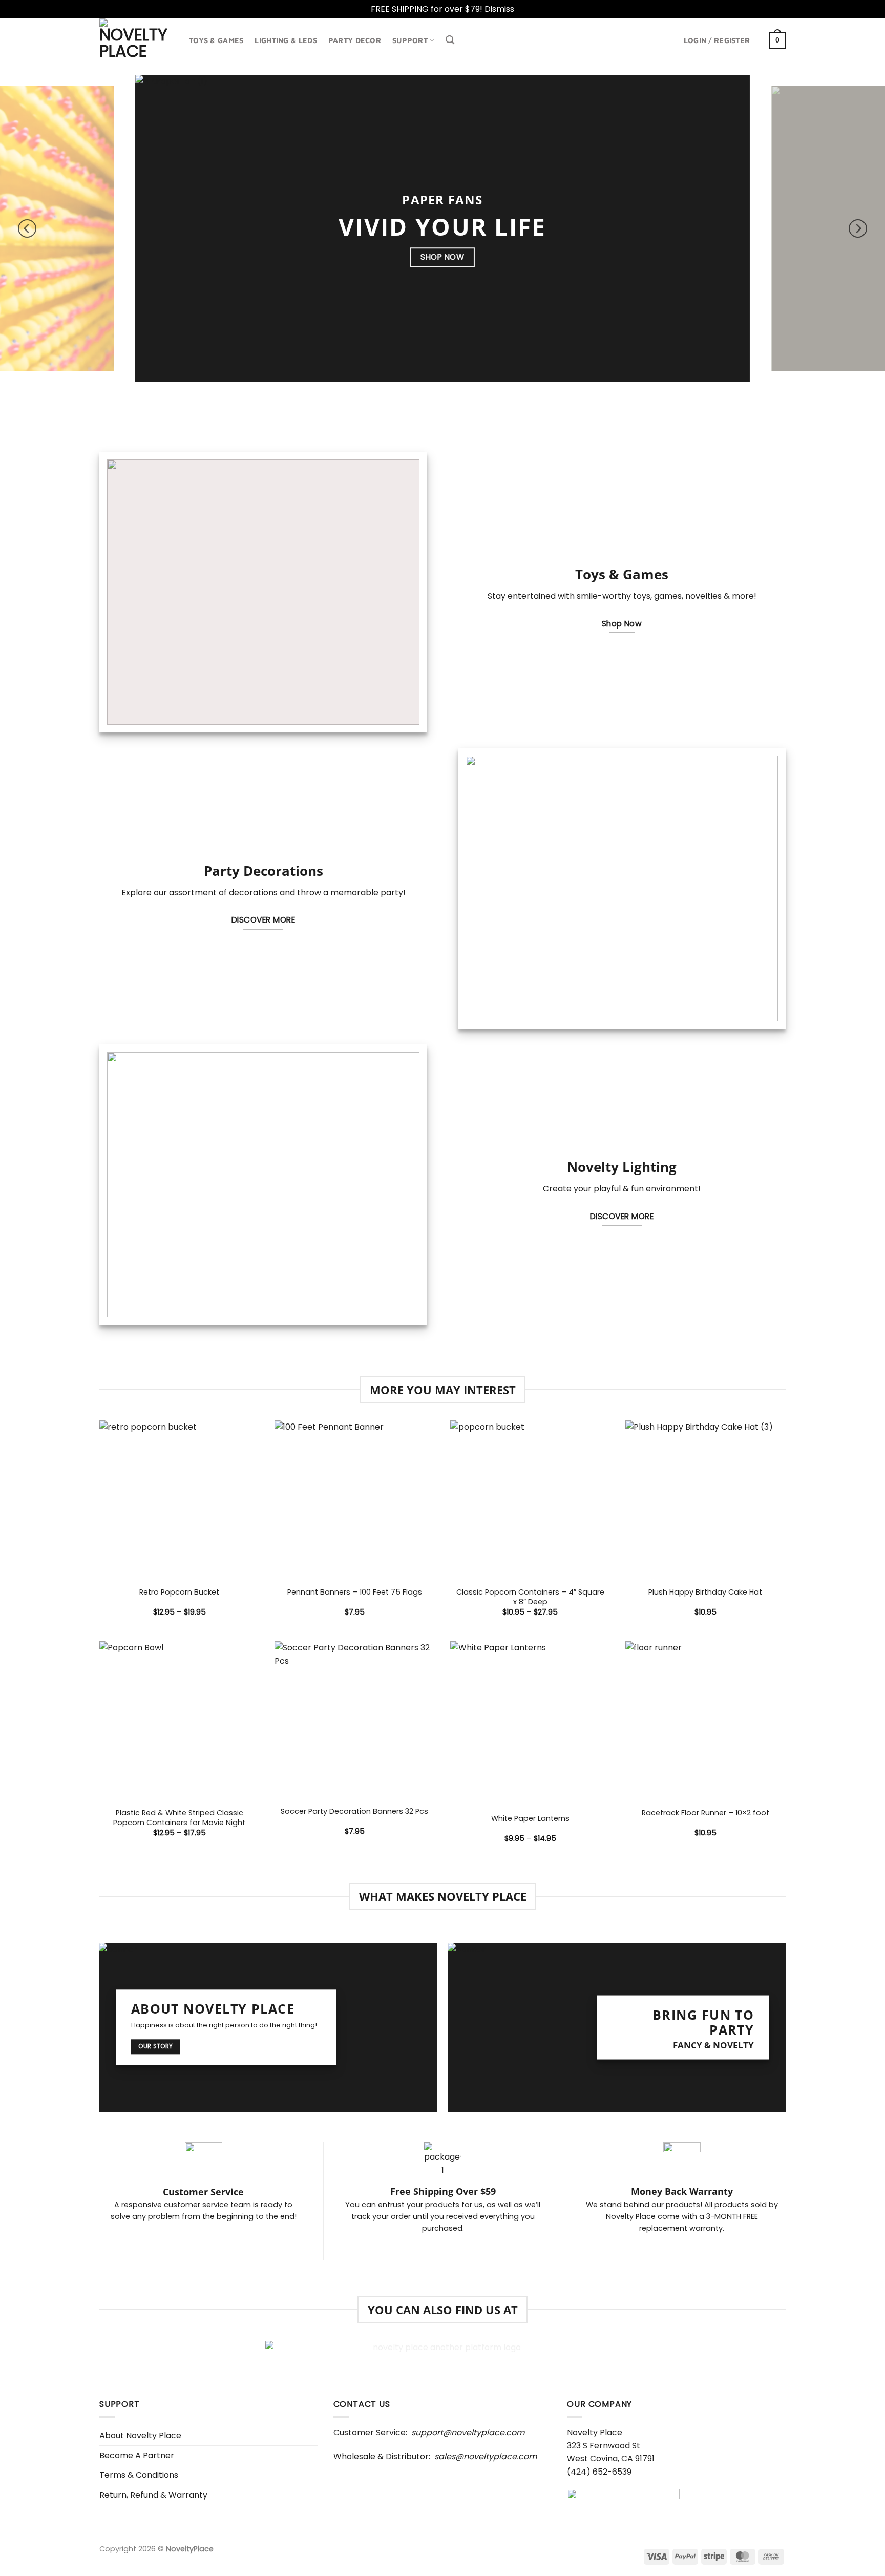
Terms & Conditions (139, 2475)
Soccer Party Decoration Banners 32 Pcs (354, 1811)
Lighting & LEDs (286, 40)
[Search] (450, 40)
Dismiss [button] (499, 9)
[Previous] (27, 228)
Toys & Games (216, 40)
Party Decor (355, 40)
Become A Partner (137, 2455)
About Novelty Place (140, 2435)
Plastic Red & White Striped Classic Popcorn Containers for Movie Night (179, 1818)
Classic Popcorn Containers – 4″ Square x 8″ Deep (530, 1597)
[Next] (858, 228)
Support (410, 40)
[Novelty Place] (136, 39)
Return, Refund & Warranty (153, 2495)
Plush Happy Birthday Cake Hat (705, 1592)
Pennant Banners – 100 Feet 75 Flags (355, 1592)
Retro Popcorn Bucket (179, 1592)
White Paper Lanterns (530, 1819)
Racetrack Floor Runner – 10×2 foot (705, 1813)
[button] (717, 40)
